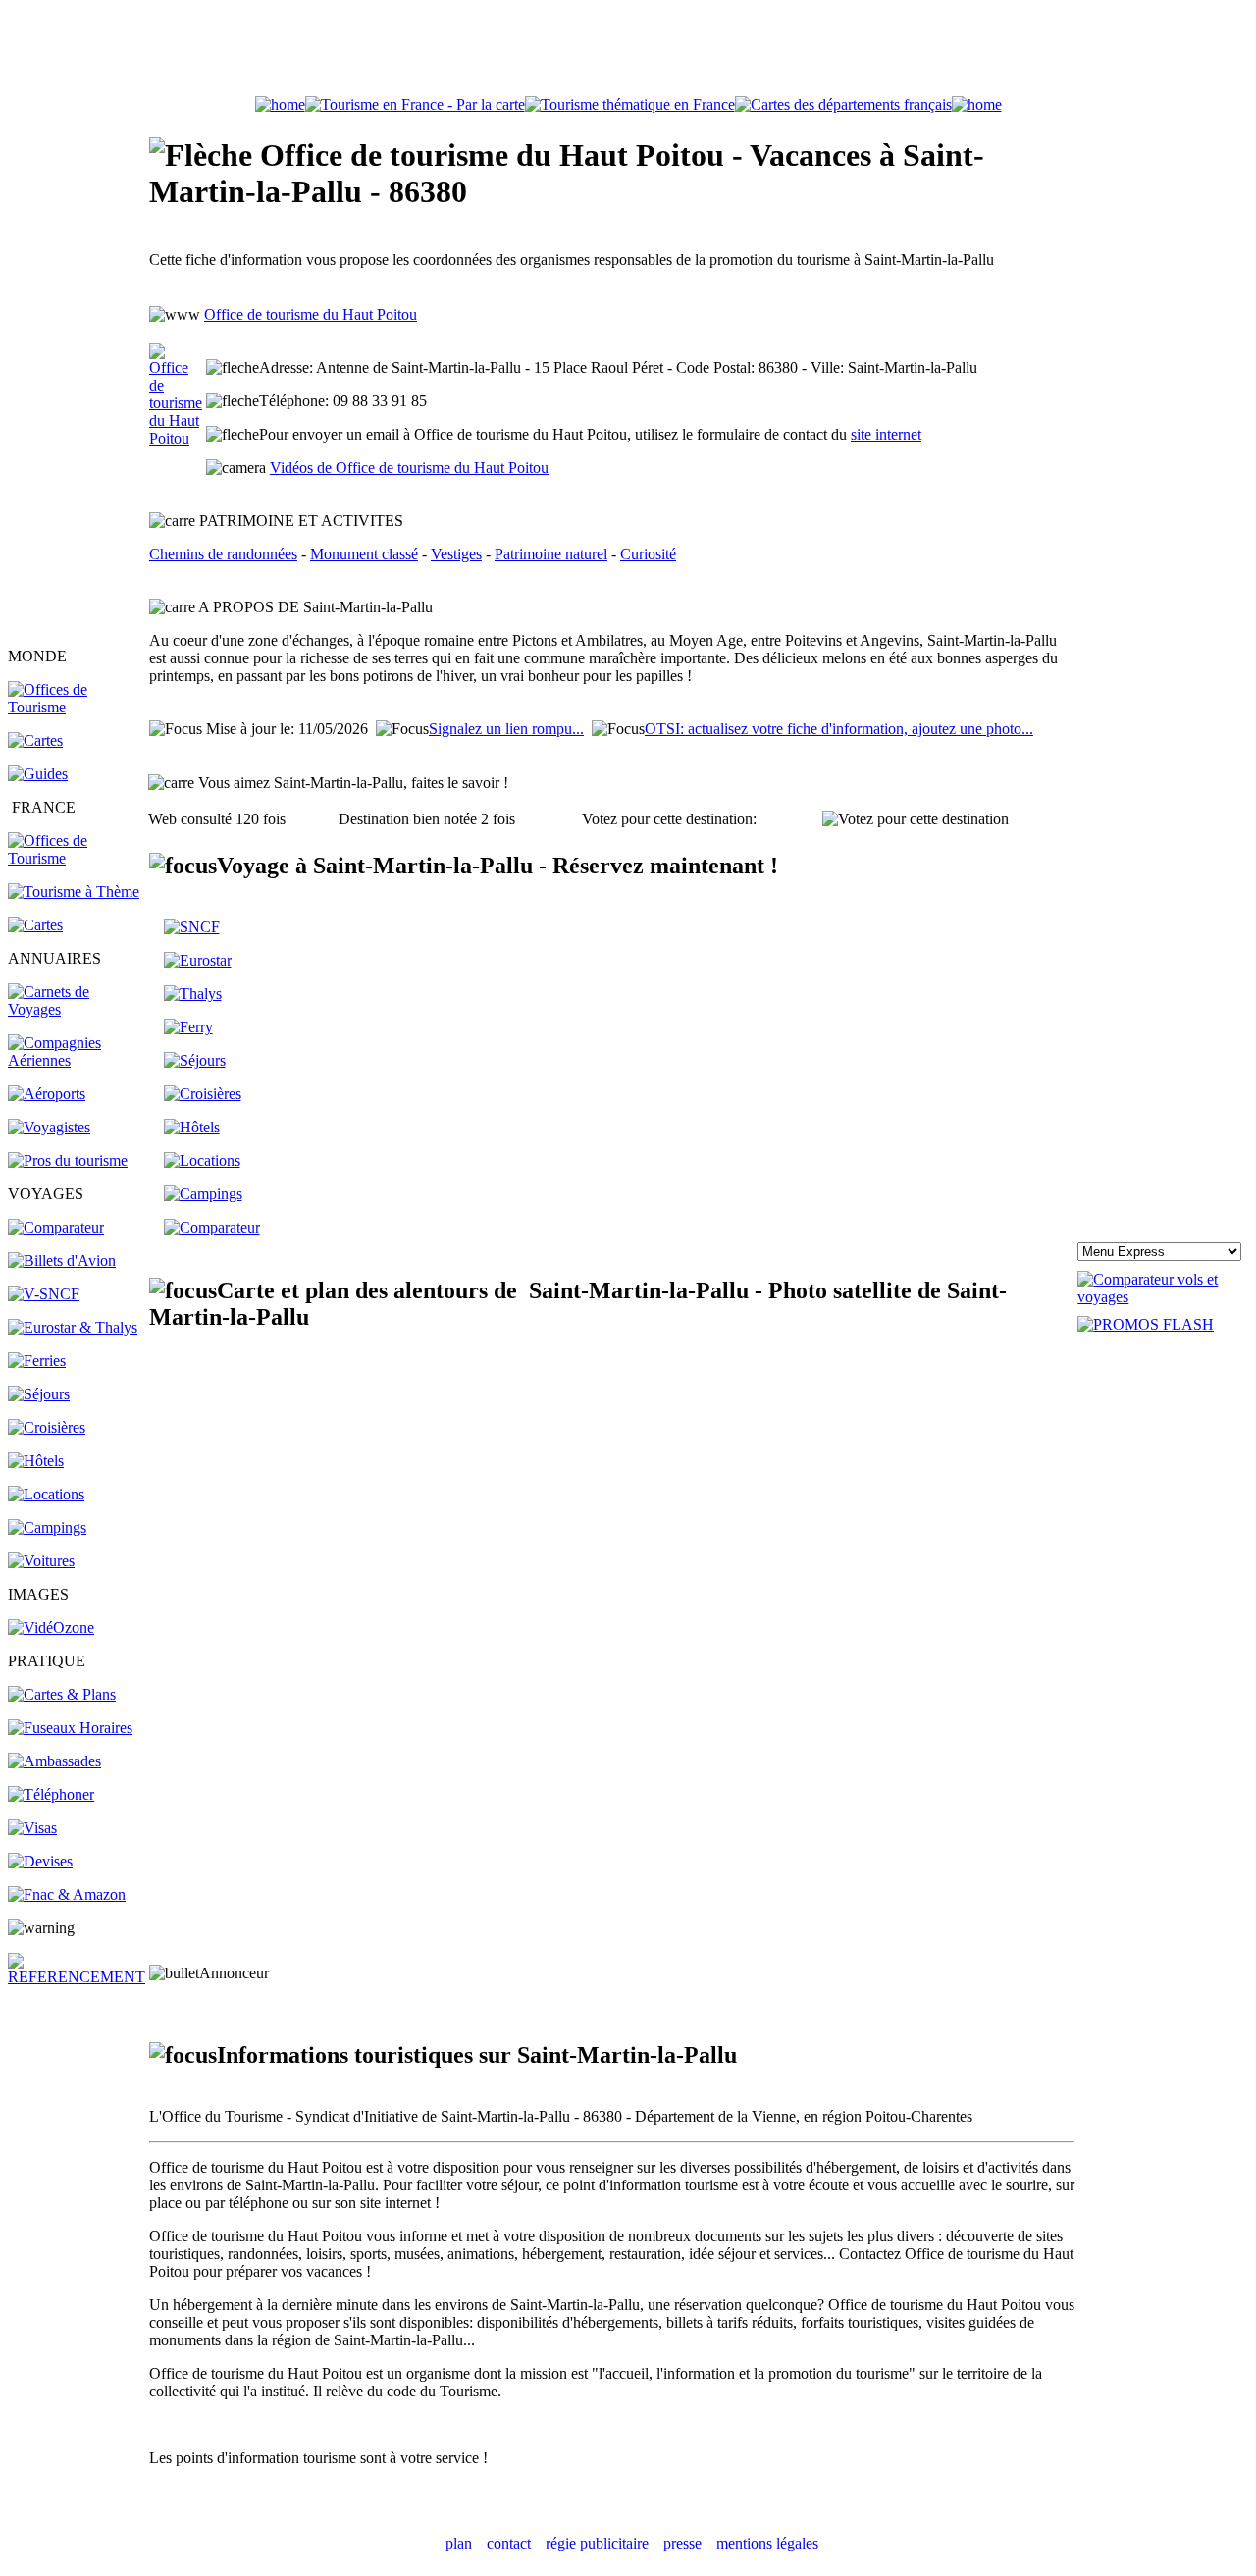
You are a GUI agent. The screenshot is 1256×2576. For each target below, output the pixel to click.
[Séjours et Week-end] (195, 1060)
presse (682, 2543)
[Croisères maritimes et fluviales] (203, 1094)
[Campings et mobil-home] (47, 1527)
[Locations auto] (41, 1561)
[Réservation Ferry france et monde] (37, 1361)
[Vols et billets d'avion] (62, 1261)
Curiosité (648, 554)
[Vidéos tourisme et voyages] (51, 1628)
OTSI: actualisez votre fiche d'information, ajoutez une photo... (839, 729)
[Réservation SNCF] (44, 1294)
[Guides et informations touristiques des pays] (38, 774)
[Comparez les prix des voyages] (212, 1227)
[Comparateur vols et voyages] (56, 1227)
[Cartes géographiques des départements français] (35, 925)
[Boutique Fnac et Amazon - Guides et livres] (67, 1894)
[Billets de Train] (192, 927)
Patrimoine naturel (551, 554)
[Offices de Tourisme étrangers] (77, 707)
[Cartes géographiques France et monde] (62, 1694)
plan (459, 2543)
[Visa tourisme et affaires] (32, 1828)
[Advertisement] (628, 52)
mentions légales (767, 2543)
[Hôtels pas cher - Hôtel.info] (192, 1127)
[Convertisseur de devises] (40, 1861)
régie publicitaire (597, 2543)
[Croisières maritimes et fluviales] (47, 1427)
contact (509, 2543)
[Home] (280, 105)
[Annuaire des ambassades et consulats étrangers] (54, 1761)
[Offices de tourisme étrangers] (843, 105)
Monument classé (364, 554)
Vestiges (456, 554)
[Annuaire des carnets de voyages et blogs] (77, 1009)
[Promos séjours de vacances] (39, 1394)
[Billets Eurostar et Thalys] (198, 960)
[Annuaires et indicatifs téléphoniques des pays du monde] (51, 1794)
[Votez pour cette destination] (916, 819)
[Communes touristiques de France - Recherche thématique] (74, 892)
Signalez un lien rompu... (506, 729)
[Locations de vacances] (46, 1494)
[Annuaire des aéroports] (47, 1094)
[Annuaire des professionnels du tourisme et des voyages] (68, 1160)
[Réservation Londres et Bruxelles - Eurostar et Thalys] (73, 1327)
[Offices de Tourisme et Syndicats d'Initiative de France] (77, 858)
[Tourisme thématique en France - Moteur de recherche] (630, 105)
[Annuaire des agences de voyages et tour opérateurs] (49, 1127)
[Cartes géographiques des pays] (35, 740)
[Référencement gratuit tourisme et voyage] (77, 1977)
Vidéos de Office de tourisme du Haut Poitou (409, 468)
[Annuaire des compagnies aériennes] (77, 1060)
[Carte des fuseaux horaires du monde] (70, 1728)
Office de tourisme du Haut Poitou (311, 315)
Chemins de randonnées (223, 554)
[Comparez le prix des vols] (1163, 1297)
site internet (886, 434)
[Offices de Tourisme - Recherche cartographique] (415, 105)
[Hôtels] (36, 1461)
